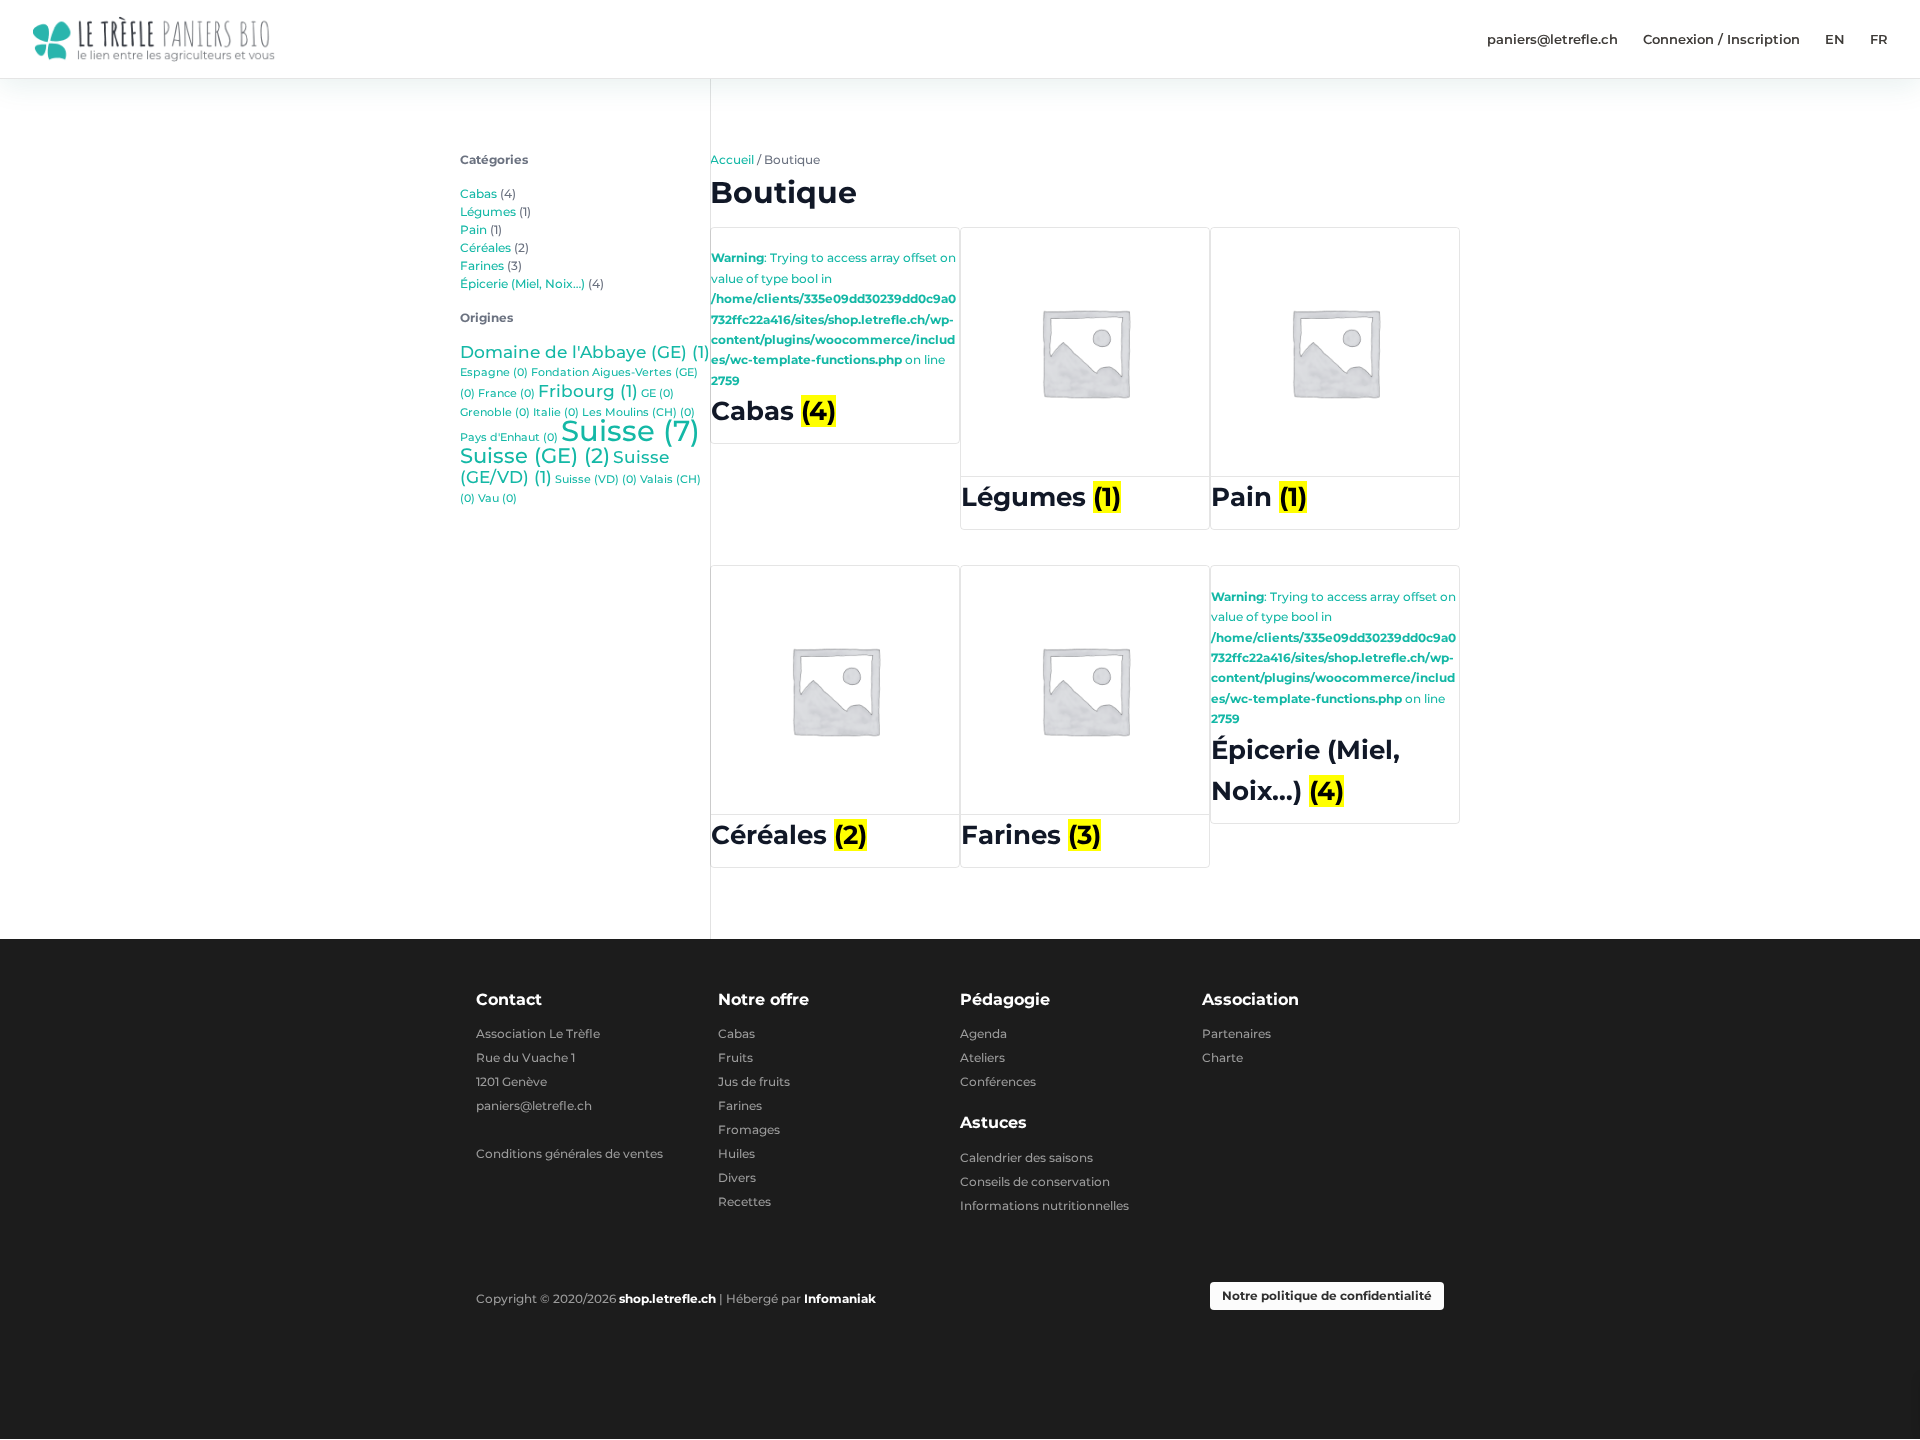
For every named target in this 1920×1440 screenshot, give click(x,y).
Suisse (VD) (596, 479)
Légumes (488, 211)
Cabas (478, 193)
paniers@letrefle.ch (1552, 39)
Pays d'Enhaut (509, 437)
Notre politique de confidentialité (1327, 1295)
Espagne (494, 372)
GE (657, 393)
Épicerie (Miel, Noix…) (522, 283)
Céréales (485, 247)
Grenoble (495, 412)
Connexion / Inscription (1721, 39)
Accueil (732, 159)
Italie (556, 412)
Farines (482, 265)
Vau (497, 498)
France (506, 393)
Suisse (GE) (535, 455)
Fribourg (588, 391)
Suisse (630, 430)
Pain (473, 229)
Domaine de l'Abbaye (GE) (585, 352)
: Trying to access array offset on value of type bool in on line (833, 338)
